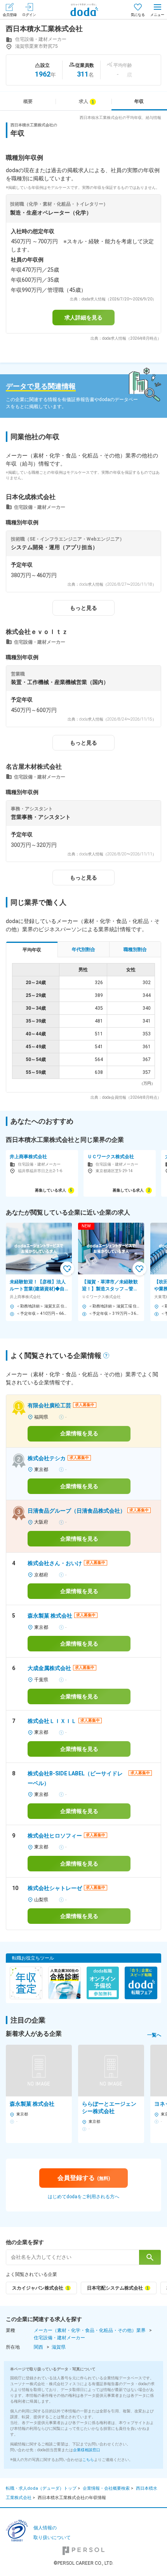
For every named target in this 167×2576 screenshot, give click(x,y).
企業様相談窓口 (87, 2450)
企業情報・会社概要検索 (106, 2488)
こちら (88, 2460)
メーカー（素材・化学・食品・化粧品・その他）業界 (90, 2330)
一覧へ (154, 2035)
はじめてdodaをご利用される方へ (83, 2197)
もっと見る (83, 608)
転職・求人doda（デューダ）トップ (41, 2488)
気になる (138, 15)
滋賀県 (59, 2347)
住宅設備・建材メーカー (59, 2338)
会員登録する (84, 2178)
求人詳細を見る (83, 318)
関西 (38, 2347)
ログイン (29, 15)
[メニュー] (157, 10)
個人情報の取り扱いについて (52, 2533)
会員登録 (10, 15)
